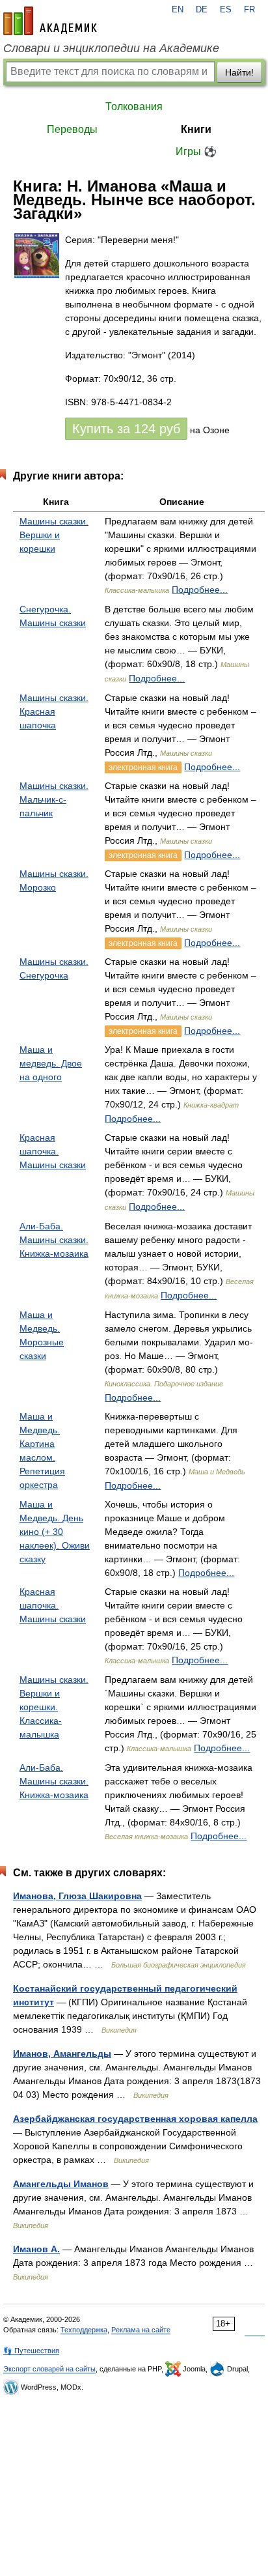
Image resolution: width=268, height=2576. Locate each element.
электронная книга (143, 767)
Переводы (72, 129)
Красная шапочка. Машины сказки (53, 1151)
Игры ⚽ (196, 151)
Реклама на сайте (141, 2330)
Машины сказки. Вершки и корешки (54, 535)
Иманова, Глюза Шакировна (77, 1896)
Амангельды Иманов (61, 2184)
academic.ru (50, 21)
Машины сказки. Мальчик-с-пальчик (54, 799)
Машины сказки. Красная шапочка (54, 711)
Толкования (134, 107)
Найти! (239, 72)
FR (249, 10)
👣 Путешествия (31, 2351)
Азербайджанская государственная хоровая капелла (135, 2119)
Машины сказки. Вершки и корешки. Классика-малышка (54, 1707)
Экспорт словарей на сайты (49, 2369)
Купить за (126, 429)
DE (202, 10)
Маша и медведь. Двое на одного (51, 1063)
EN (178, 10)
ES (226, 10)
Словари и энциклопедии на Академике (111, 48)
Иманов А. (36, 2249)
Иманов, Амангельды (62, 2054)
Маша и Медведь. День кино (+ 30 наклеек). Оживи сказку (55, 1532)
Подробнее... (200, 590)
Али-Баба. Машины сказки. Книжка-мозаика (54, 1240)
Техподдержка (84, 2330)
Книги (196, 129)
